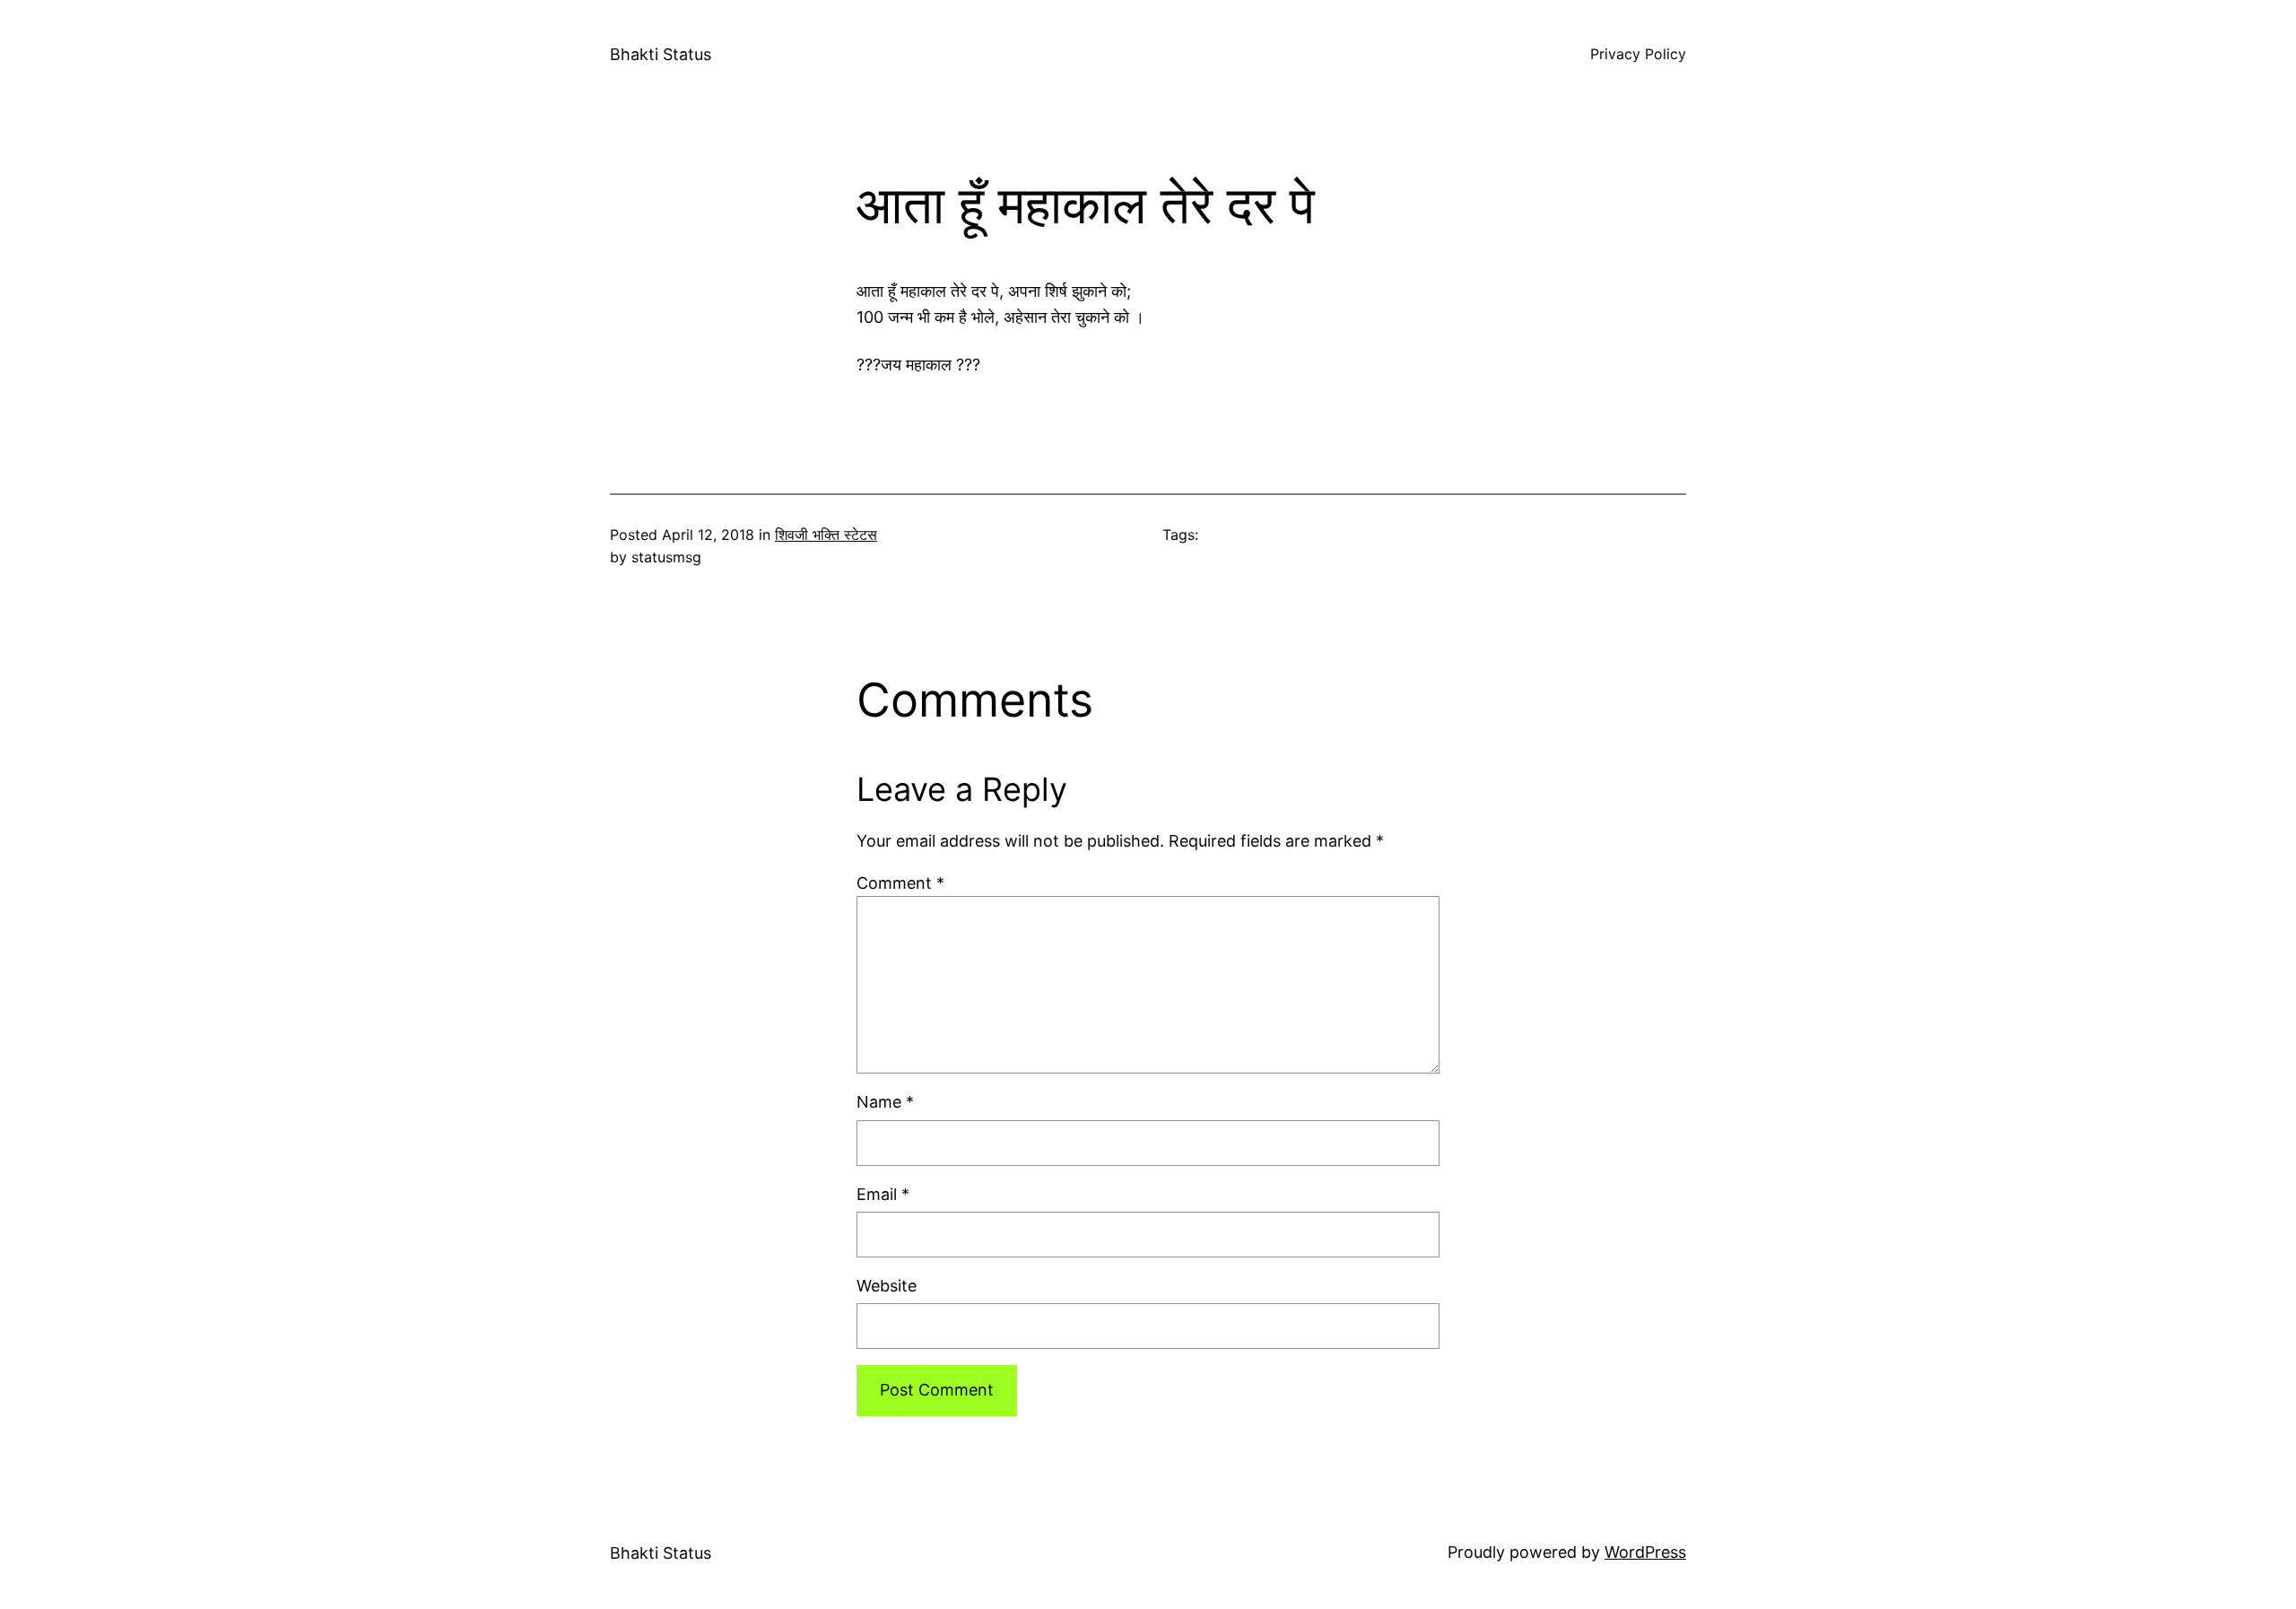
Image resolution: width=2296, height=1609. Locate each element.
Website (887, 1286)
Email (883, 1194)
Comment (900, 883)
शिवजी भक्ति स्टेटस (826, 535)
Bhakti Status (661, 54)
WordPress (1645, 1552)
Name (885, 1102)
